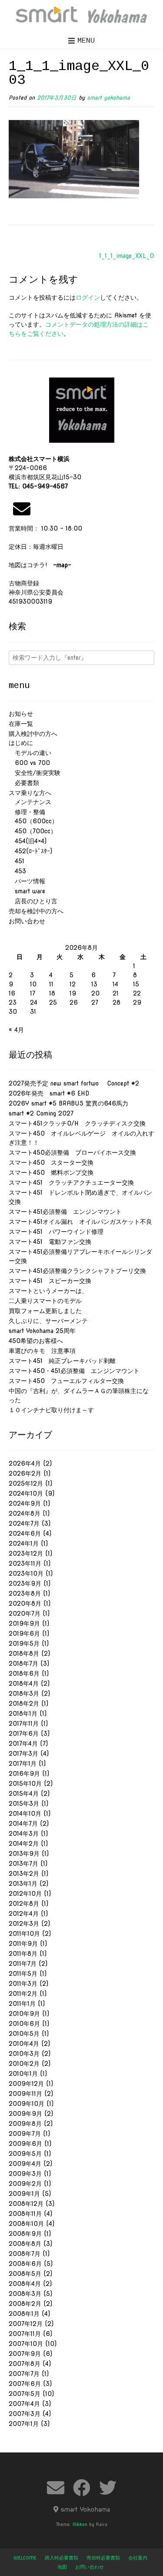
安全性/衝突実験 (35, 773)
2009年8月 (25, 2124)
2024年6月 (25, 1534)
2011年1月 (22, 2004)
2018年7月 (23, 1664)
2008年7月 (25, 2254)
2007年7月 (24, 2374)
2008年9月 (25, 2234)
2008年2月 (25, 2304)
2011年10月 (24, 1934)
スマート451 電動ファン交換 (50, 1242)
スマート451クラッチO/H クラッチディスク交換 (77, 1123)
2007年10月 (26, 2344)
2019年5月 (24, 1644)
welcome (25, 2558)
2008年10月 (26, 2224)
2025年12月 (26, 1483)
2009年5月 (25, 2154)
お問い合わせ (27, 921)
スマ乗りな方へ (30, 793)
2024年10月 (26, 1493)
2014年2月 (24, 1844)
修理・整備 (27, 812)
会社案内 (138, 2558)
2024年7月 (24, 1524)
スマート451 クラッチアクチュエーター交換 (71, 1183)
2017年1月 (23, 1764)
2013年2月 (24, 1874)
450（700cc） (33, 831)
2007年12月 (26, 2324)
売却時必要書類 (103, 2558)
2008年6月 (25, 2264)
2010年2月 (24, 2064)
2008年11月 (25, 2214)
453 (17, 871)
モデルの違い (30, 753)
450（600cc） (33, 821)
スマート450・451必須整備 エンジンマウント (74, 1371)
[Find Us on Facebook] (82, 2488)
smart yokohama (108, 98)
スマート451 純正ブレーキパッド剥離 (62, 1361)
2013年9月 (24, 1854)
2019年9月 (24, 1624)
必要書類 (24, 783)
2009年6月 (25, 2144)
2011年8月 (23, 1954)
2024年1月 (24, 1544)
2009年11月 (25, 2094)
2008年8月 (25, 2244)
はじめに (21, 743)
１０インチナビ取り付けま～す (51, 1410)
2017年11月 (24, 1724)
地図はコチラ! (40, 565)
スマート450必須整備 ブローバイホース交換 (72, 1153)
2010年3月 (24, 2054)
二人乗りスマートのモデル (45, 1301)
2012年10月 (25, 1894)
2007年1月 (24, 2424)
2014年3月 (24, 1834)
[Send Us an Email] (56, 2488)
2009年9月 (25, 2114)
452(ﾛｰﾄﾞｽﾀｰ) (30, 851)
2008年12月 (26, 2204)
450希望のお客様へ (36, 1341)
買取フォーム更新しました (45, 1311)
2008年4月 (25, 2284)
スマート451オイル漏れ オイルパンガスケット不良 (80, 1222)
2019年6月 (24, 1634)
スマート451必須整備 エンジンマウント (65, 1212)
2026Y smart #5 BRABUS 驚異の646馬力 (68, 1103)
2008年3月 (25, 2294)
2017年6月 (24, 1734)
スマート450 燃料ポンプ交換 (51, 1173)
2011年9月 (23, 1944)
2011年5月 (23, 1974)
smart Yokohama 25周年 (42, 1331)
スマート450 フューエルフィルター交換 (66, 1381)
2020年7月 (25, 1614)
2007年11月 (25, 2334)
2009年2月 (25, 2184)
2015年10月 (25, 1784)
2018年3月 (24, 1694)
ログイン (88, 297)
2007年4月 (24, 2404)
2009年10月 (27, 2104)
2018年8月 (24, 1654)
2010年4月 (24, 2044)
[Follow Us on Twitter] (108, 2488)
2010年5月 (24, 2034)
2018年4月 (24, 1684)
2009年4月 (25, 2164)
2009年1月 (24, 2194)
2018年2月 (24, 1704)
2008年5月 (25, 2274)
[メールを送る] (22, 509)
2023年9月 (25, 1584)
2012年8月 (24, 1904)
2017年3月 (23, 1754)
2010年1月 (23, 2074)
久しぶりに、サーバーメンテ (48, 1321)
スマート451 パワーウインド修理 (56, 1232)
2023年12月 (26, 1554)
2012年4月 (24, 1914)
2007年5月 (25, 2394)
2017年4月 (23, 1744)
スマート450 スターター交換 (51, 1163)
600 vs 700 (29, 763)
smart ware (27, 891)
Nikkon (80, 2524)
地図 (62, 2567)
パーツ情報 (27, 881)
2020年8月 (25, 1604)
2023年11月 (25, 1564)
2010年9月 (24, 2014)
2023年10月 (26, 1574)
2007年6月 (25, 2384)
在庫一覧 (21, 724)
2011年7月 (23, 1964)
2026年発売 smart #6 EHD (49, 1093)
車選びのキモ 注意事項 (45, 1351)
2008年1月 (24, 2314)
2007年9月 (25, 2354)
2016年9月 (24, 1774)
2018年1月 (23, 1714)
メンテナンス (30, 802)
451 (17, 861)
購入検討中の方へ (33, 734)
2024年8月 (25, 1514)
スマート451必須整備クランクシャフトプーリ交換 (77, 1271)
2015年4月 (24, 1794)
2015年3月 (24, 1804)
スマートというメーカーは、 (48, 1291)
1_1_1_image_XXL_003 (131, 256)
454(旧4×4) (28, 841)
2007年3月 (25, 2414)
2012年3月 (24, 1924)
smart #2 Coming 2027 (41, 1113)
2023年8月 (25, 1594)
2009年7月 (25, 2134)
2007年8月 (25, 2364)
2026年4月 (25, 1463)
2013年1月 (23, 1884)
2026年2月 (25, 1473)
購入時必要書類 (62, 2558)
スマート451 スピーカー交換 (50, 1281)
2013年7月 (23, 1864)
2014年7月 (23, 1824)
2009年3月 (25, 2174)
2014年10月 (25, 1814)
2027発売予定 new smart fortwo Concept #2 (74, 1083)
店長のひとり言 (33, 901)
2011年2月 (23, 1994)
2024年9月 (25, 1504)
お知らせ (21, 714)
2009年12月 (26, 2084)
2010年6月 (24, 2024)
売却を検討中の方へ (36, 911)
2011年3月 (23, 1984)
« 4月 (16, 1030)
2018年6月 (24, 1674)
